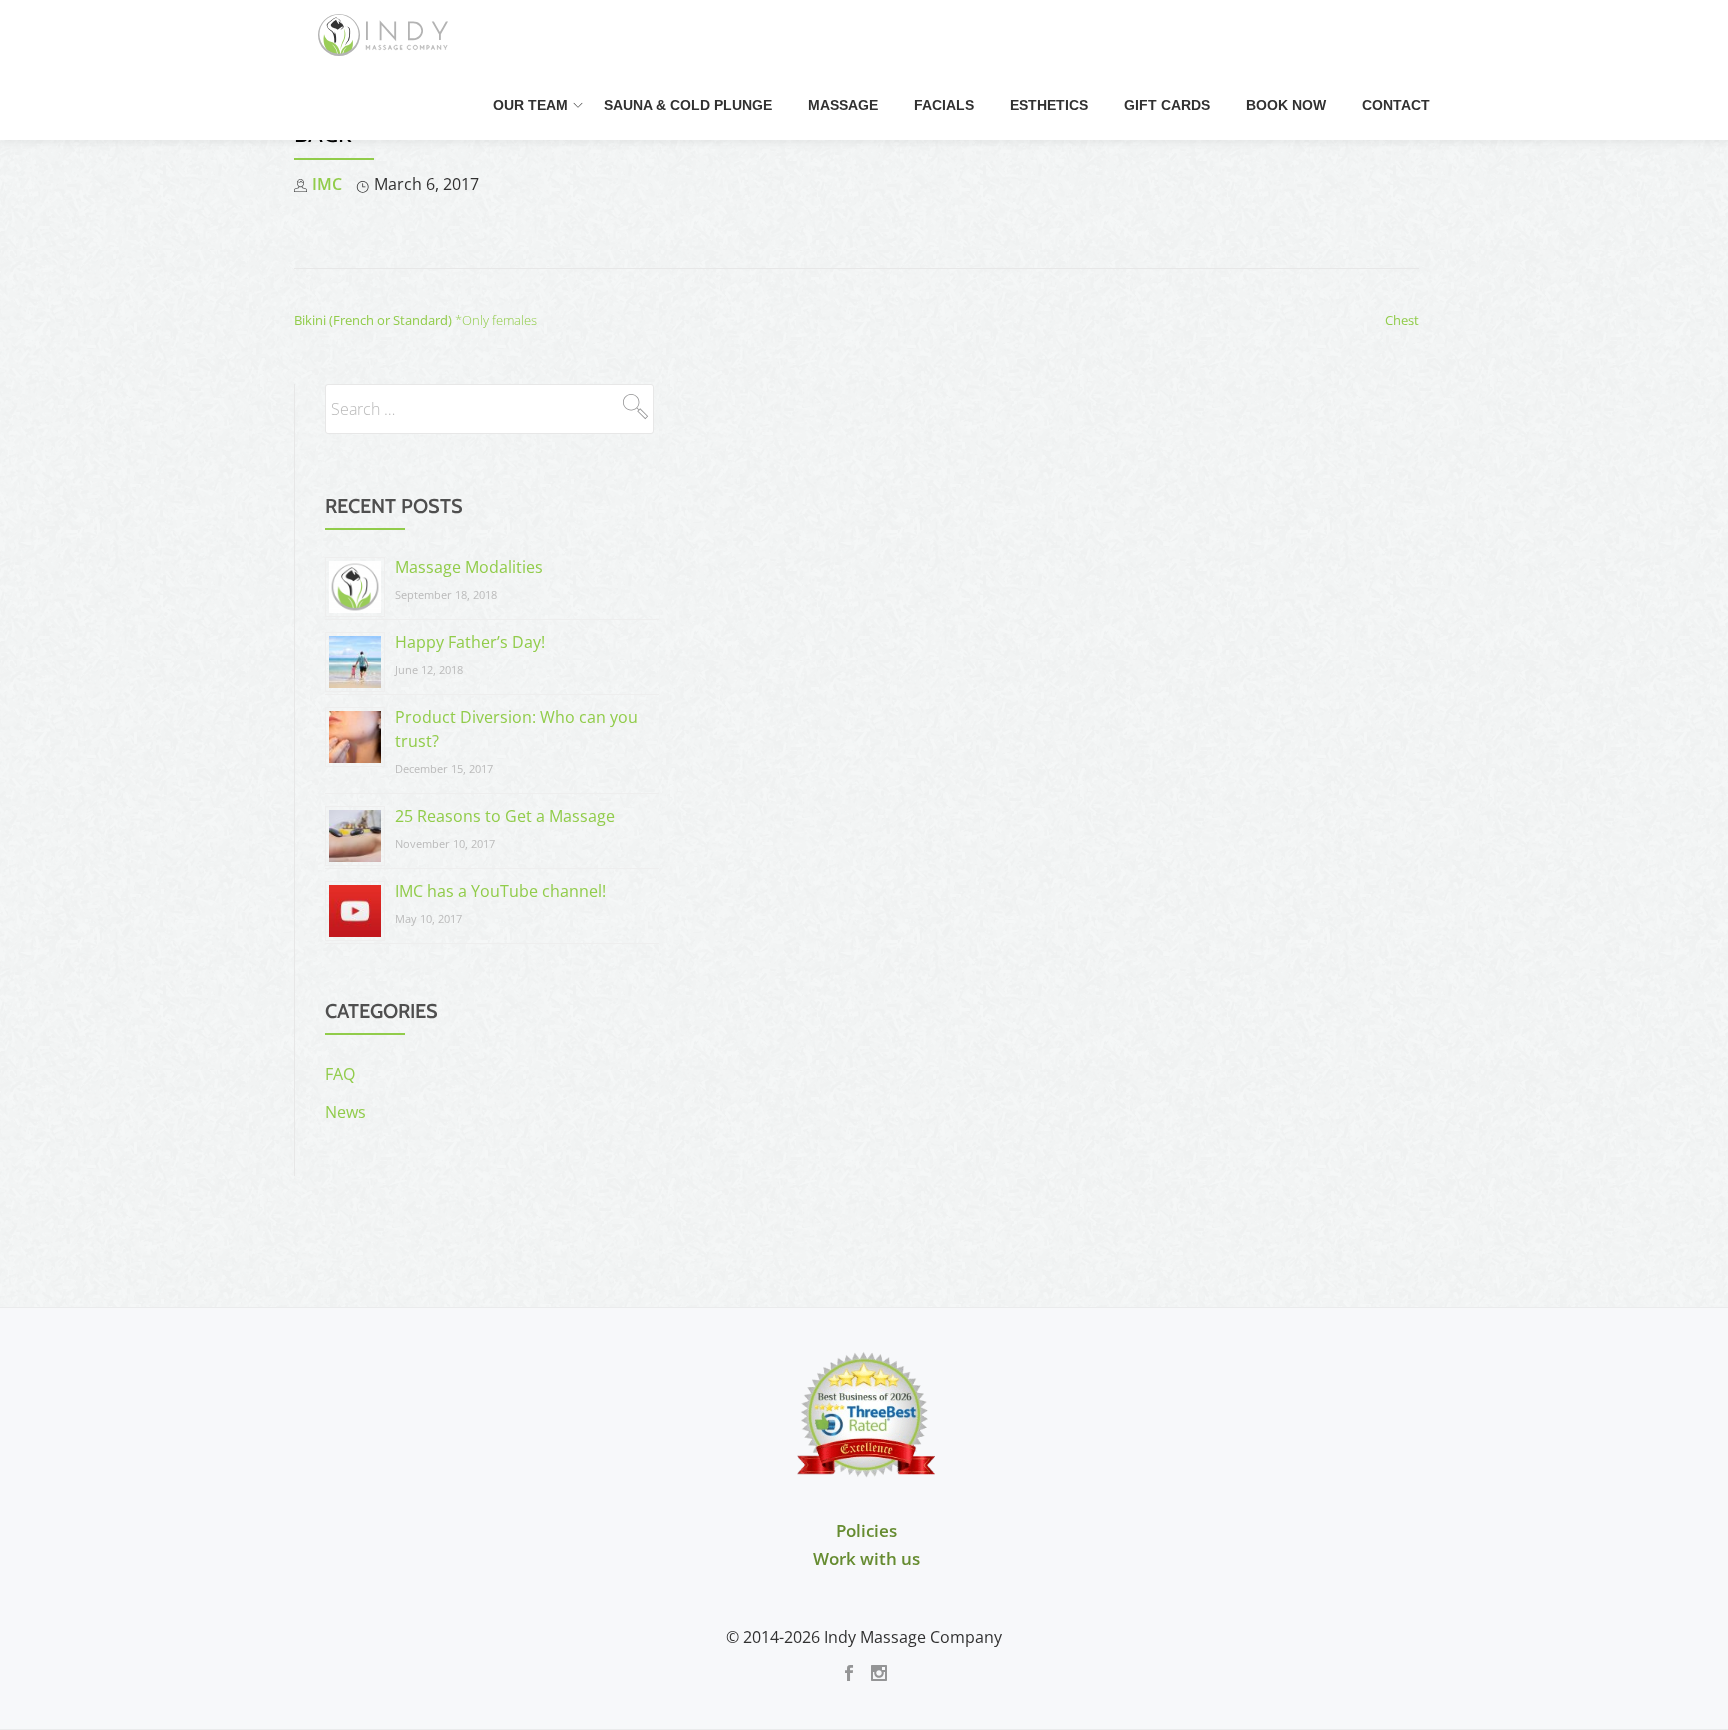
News (345, 1112)
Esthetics (1049, 105)
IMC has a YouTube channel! (500, 891)
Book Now (1286, 105)
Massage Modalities (469, 567)
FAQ (340, 1074)
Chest (1402, 320)
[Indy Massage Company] (386, 35)
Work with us (866, 1558)
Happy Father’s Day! (470, 642)
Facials (944, 105)
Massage (843, 105)
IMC (327, 184)
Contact (1396, 105)
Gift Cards (1167, 105)
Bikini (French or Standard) (415, 320)
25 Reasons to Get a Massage (505, 816)
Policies (866, 1530)
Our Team (530, 105)
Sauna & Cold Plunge (688, 105)
